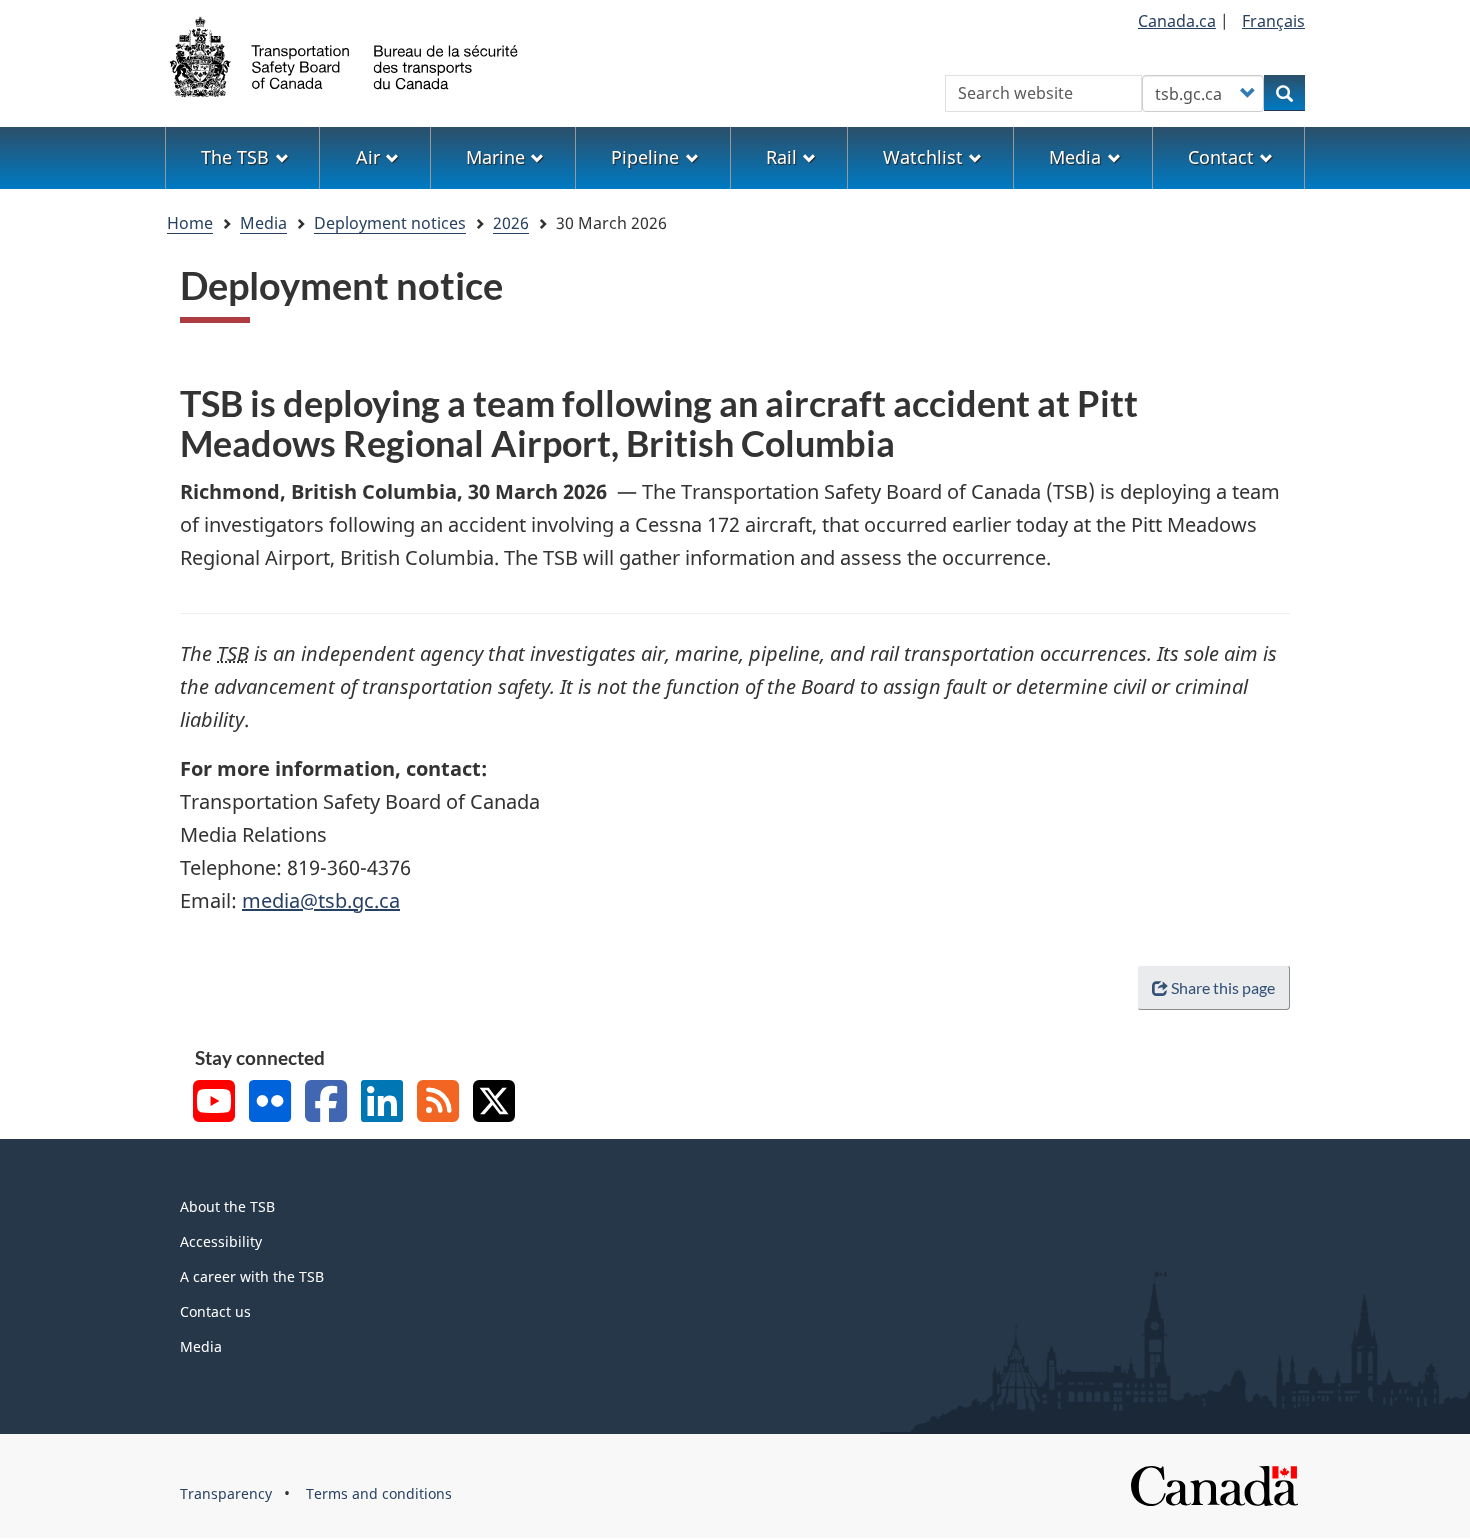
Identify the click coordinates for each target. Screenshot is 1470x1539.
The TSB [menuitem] (235, 157)
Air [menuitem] (368, 157)
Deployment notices (390, 223)
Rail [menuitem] (781, 157)
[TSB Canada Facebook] (326, 1103)
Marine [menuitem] (495, 157)
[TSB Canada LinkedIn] (382, 1103)
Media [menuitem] (1075, 157)
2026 (511, 223)
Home (190, 223)
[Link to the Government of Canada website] (1214, 1484)
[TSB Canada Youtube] (214, 1103)
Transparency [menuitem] (226, 1493)
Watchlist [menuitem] (923, 157)
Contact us (215, 1311)
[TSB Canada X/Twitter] (494, 1103)
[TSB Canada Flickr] (270, 1103)
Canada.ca (1177, 21)
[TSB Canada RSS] (438, 1103)
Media (263, 223)
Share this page (1223, 987)
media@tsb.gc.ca (321, 900)
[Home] (345, 55)
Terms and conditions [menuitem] (379, 1493)
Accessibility (221, 1241)
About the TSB (227, 1206)
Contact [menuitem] (1221, 157)
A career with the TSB (252, 1276)
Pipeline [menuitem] (645, 157)
